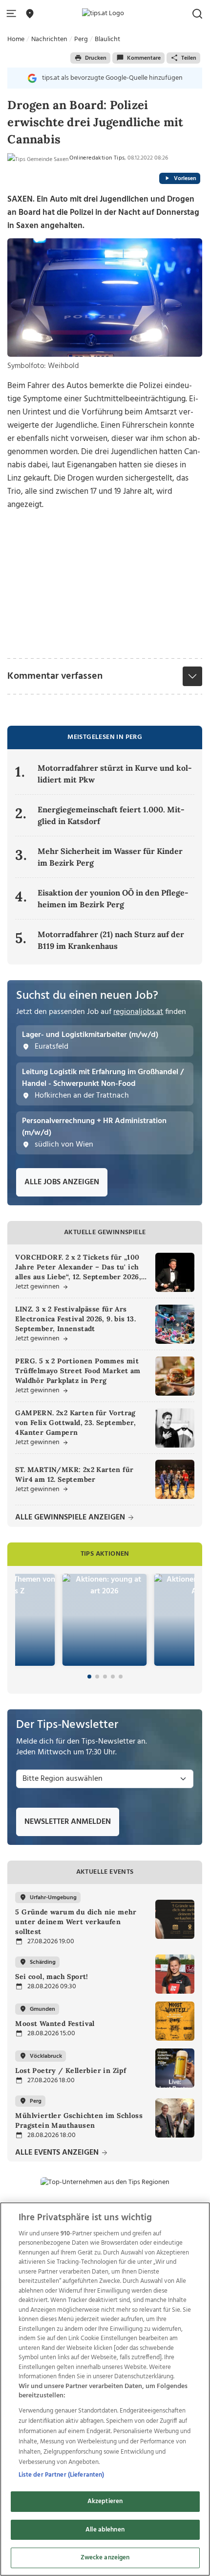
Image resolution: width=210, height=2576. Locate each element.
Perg (81, 39)
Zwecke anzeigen (105, 2558)
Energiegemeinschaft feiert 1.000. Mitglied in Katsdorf (111, 815)
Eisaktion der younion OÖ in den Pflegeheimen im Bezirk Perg (113, 898)
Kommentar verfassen (55, 676)
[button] (13, 14)
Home (16, 39)
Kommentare (144, 58)
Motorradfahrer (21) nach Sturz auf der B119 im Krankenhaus (111, 940)
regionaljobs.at (138, 1012)
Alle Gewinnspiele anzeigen (71, 1518)
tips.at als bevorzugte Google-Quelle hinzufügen (112, 78)
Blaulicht (107, 39)
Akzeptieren (105, 2501)
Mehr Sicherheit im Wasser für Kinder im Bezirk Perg (110, 857)
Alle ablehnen (105, 2530)
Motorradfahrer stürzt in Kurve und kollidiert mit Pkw (115, 774)
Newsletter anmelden (68, 1822)
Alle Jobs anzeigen (62, 1182)
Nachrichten (49, 39)
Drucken (96, 58)
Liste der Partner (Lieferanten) (62, 2475)
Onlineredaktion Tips (97, 158)
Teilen (189, 58)
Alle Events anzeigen (58, 2153)
